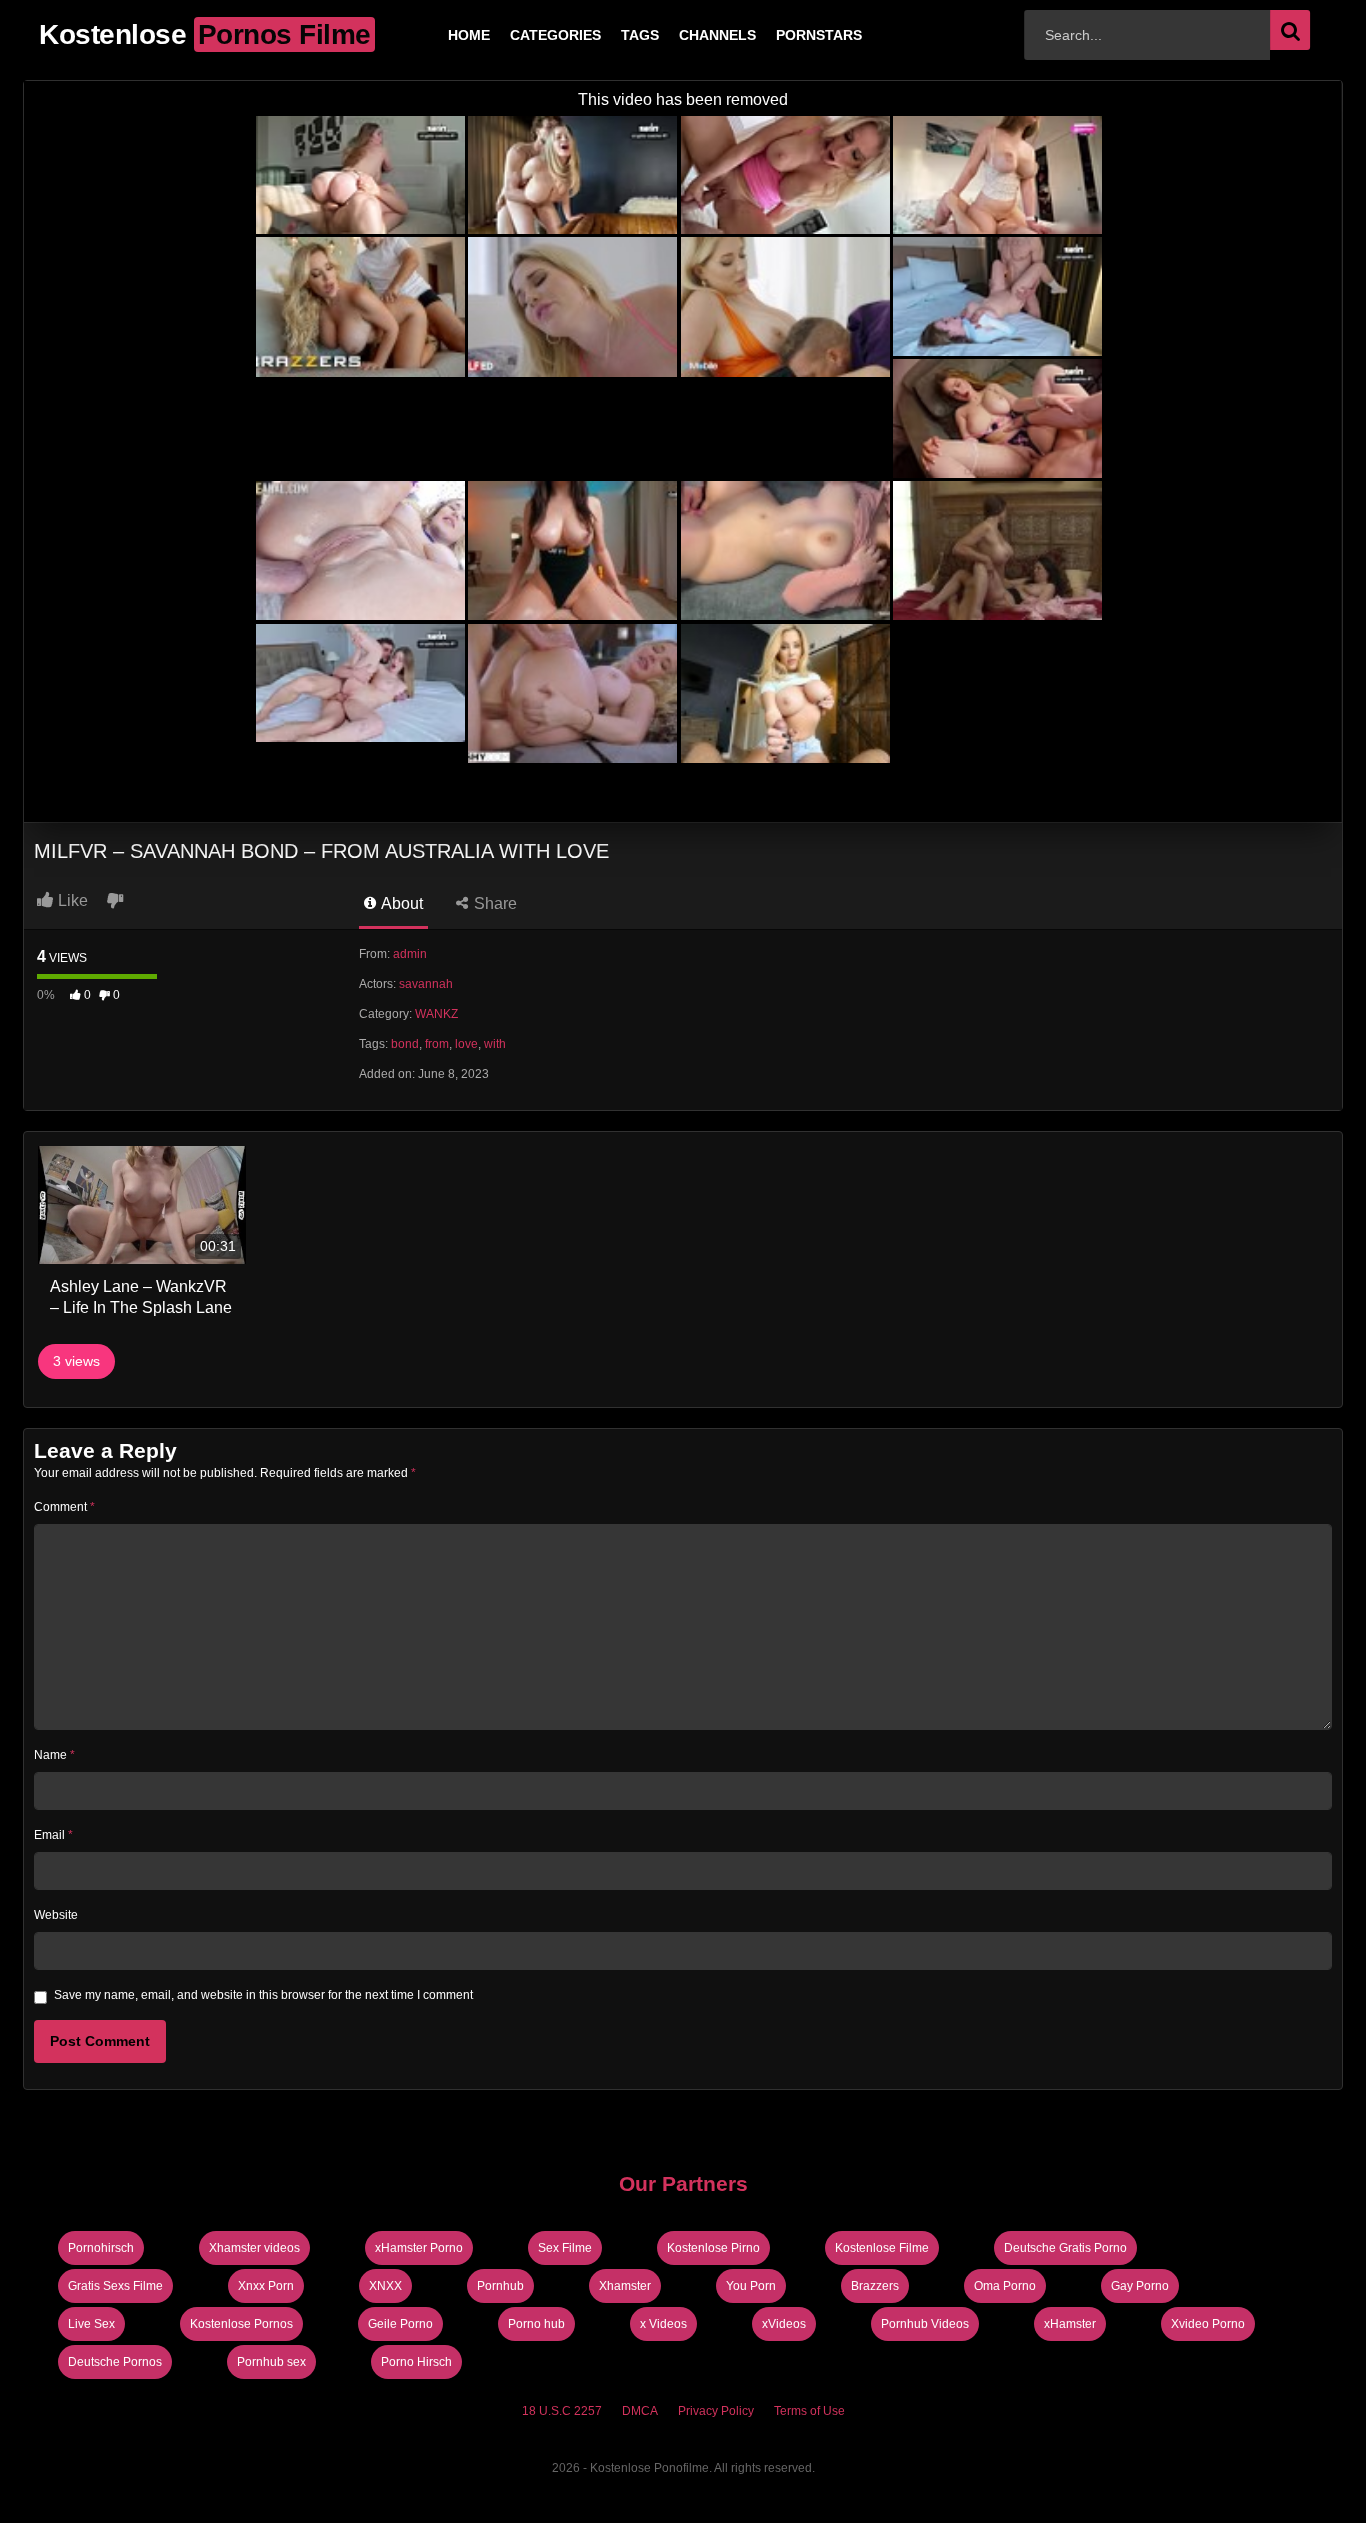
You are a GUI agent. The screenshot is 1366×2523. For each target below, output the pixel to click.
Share (493, 903)
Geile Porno (400, 2324)
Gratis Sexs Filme (115, 2286)
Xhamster (625, 2286)
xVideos (784, 2324)
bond (405, 1044)
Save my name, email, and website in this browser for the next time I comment (263, 1995)
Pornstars (787, 35)
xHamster (1070, 2324)
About (400, 903)
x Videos (663, 2324)
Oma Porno (1005, 2286)
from (437, 1044)
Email (53, 1835)
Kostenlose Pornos (241, 2324)
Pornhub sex (271, 2362)
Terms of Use (809, 2411)
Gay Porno (1140, 2286)
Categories (523, 35)
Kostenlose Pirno (713, 2248)
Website (56, 1915)
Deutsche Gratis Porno (1065, 2248)
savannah (426, 984)
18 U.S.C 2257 (562, 2411)
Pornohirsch (101, 2248)
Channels (685, 35)
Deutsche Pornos (115, 2362)
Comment (64, 1507)
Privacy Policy (716, 2411)
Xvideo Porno (1208, 2324)
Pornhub (500, 2286)
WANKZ (436, 1014)
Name (54, 1755)
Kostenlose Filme (882, 2248)
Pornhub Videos (925, 2324)
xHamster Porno (419, 2248)
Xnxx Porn (266, 2286)
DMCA (640, 2411)
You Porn (751, 2286)
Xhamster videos (254, 2248)
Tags (608, 35)
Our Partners (683, 2183)
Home (437, 35)
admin (410, 954)
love (466, 1044)
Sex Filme (565, 2248)
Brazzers (875, 2286)
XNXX (385, 2286)
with (495, 1044)
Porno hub (536, 2324)
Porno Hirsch (416, 2362)
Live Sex (91, 2324)
